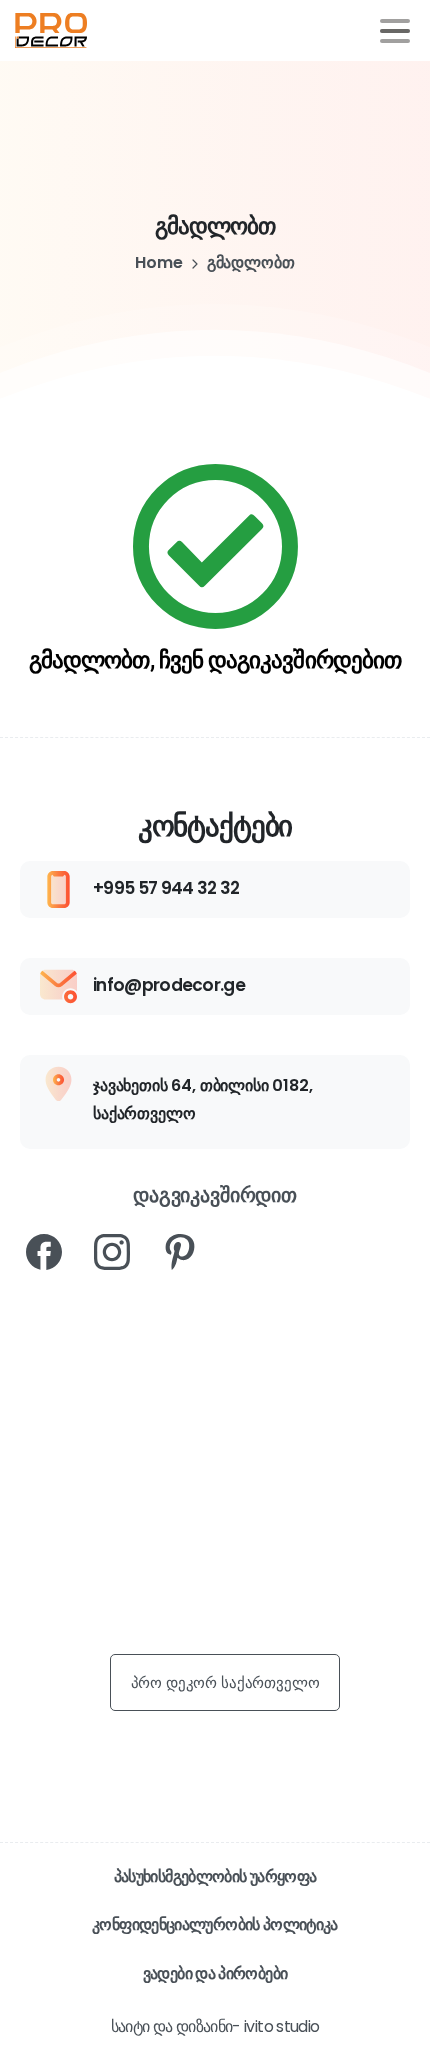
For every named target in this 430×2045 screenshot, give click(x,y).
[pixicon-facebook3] (44, 1251)
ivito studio (281, 2026)
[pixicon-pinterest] (180, 1251)
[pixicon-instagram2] (112, 1251)
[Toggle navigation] (395, 31)
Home (158, 262)
